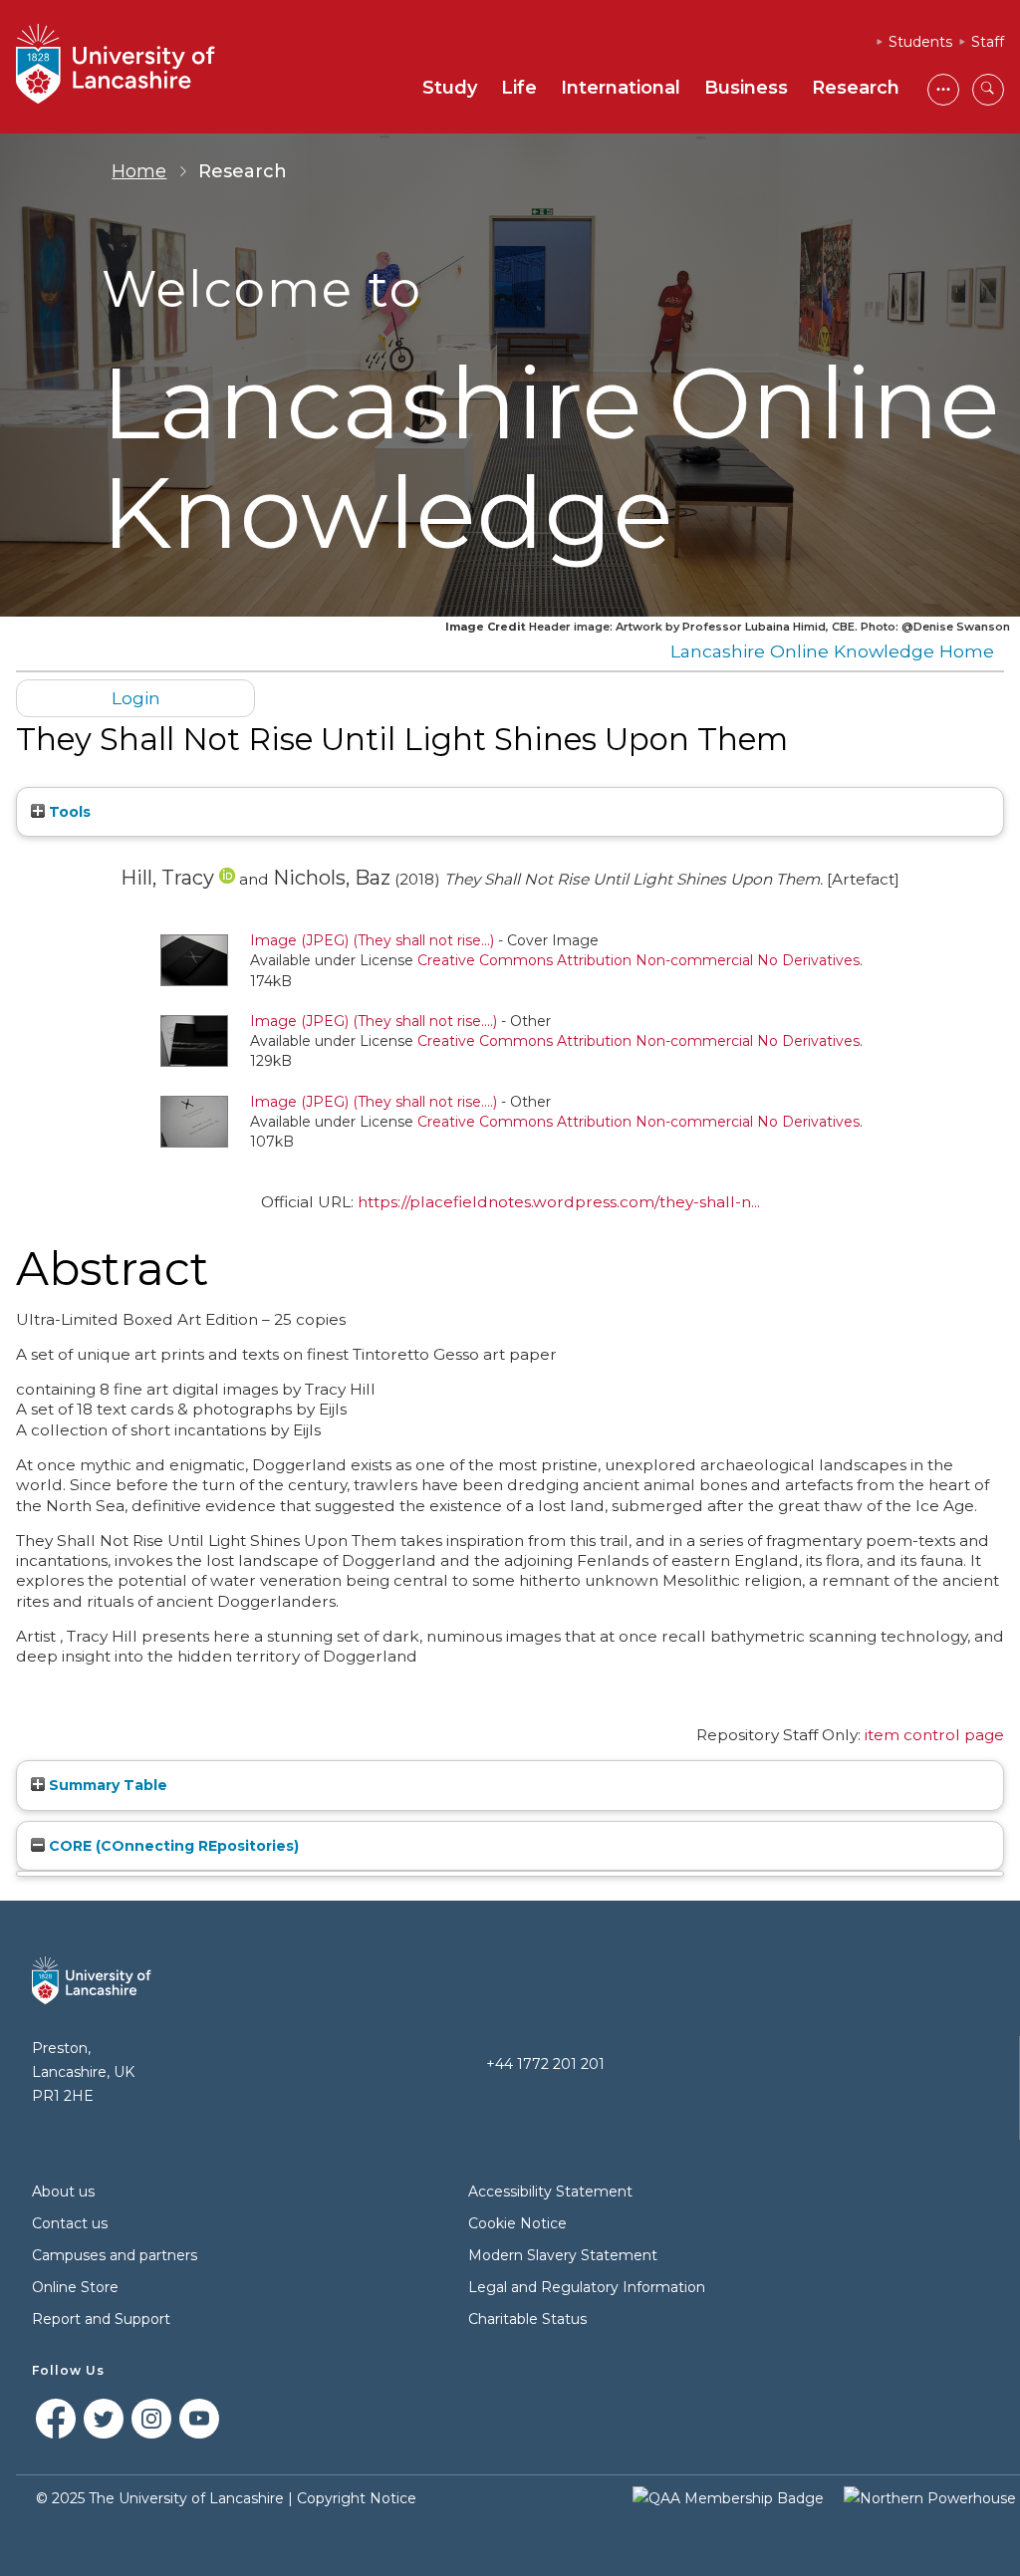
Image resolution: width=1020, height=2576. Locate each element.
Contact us (70, 2223)
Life (519, 88)
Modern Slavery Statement (563, 2255)
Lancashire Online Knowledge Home (832, 651)
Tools (68, 812)
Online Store (75, 2287)
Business (746, 88)
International (621, 88)
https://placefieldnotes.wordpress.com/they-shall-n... (559, 1202)
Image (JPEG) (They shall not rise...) (372, 940)
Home (139, 171)
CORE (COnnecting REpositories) (172, 1846)
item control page (934, 1735)
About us (63, 2191)
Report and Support (101, 2319)
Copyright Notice (357, 2498)
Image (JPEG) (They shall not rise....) (374, 1021)
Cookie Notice (517, 2223)
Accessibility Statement (550, 2191)
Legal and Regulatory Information (587, 2287)
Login (136, 698)
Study (450, 88)
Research (856, 88)
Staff (988, 42)
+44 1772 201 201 (545, 2064)
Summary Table (106, 1785)
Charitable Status (527, 2319)
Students (920, 42)
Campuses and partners (115, 2255)
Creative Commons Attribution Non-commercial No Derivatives (638, 960)
